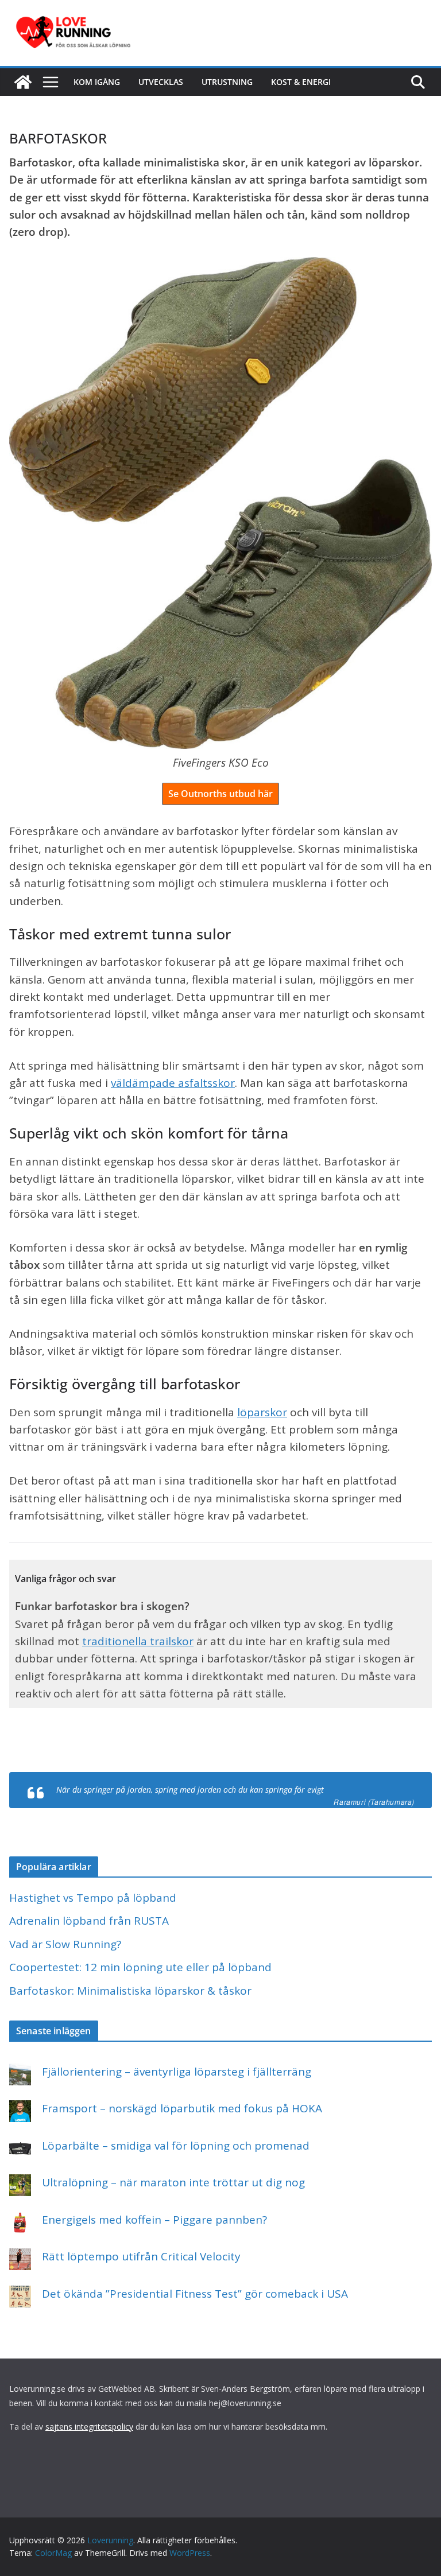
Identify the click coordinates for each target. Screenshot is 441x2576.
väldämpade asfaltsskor (173, 1083)
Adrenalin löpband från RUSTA (89, 1921)
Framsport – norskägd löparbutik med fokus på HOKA (182, 2108)
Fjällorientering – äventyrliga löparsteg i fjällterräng (177, 2072)
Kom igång (97, 82)
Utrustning (227, 82)
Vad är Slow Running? (65, 1944)
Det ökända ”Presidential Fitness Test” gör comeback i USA (195, 2294)
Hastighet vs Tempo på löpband (93, 1898)
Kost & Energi (301, 82)
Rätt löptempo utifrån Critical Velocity (141, 2256)
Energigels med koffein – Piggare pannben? (154, 2220)
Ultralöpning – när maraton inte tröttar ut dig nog (173, 2182)
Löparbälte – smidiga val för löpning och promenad (176, 2146)
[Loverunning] (23, 82)
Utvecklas (161, 82)
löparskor (262, 1412)
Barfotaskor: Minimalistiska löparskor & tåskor (130, 1991)
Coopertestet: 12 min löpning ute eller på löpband (140, 1967)
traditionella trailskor (138, 1641)
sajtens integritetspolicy (89, 2427)
